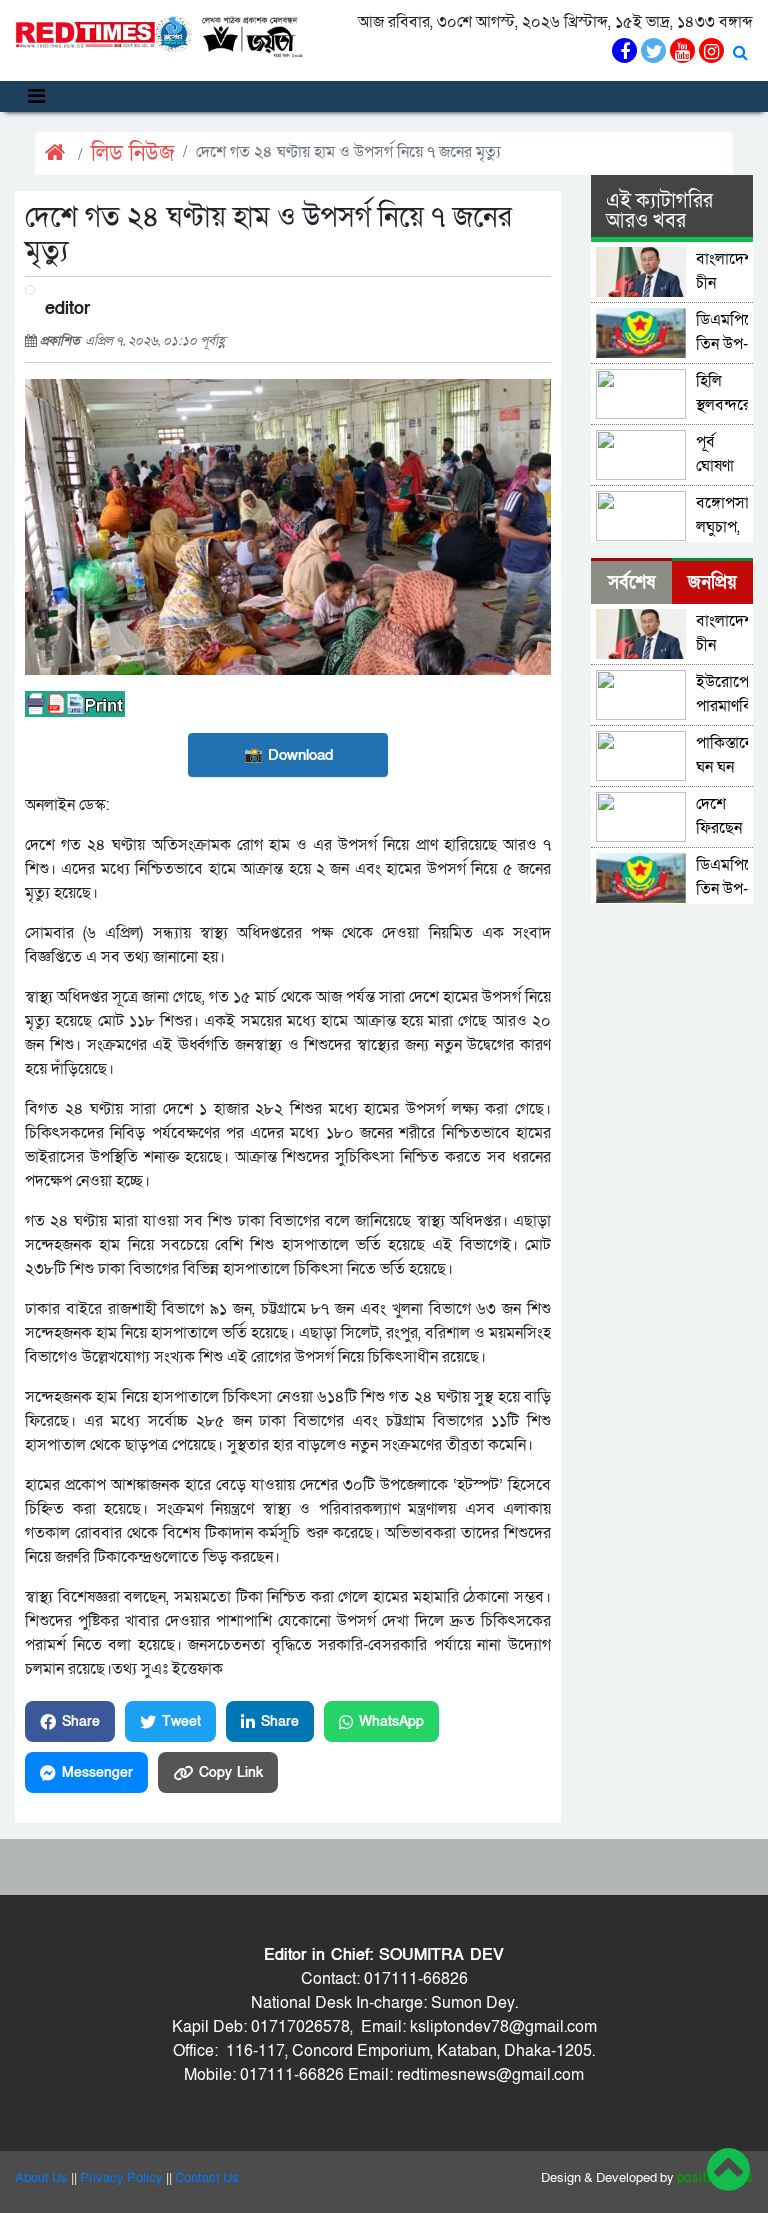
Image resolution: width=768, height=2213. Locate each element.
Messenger (97, 1772)
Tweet (181, 1721)
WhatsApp (391, 1721)
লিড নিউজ (133, 153)
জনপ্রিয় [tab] (712, 582)
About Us (41, 2178)
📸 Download (288, 755)
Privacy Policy (121, 2178)
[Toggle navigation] (36, 96)
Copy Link (231, 1772)
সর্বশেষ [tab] (631, 582)
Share (81, 1721)
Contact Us (207, 2178)
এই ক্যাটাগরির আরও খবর (659, 211)
